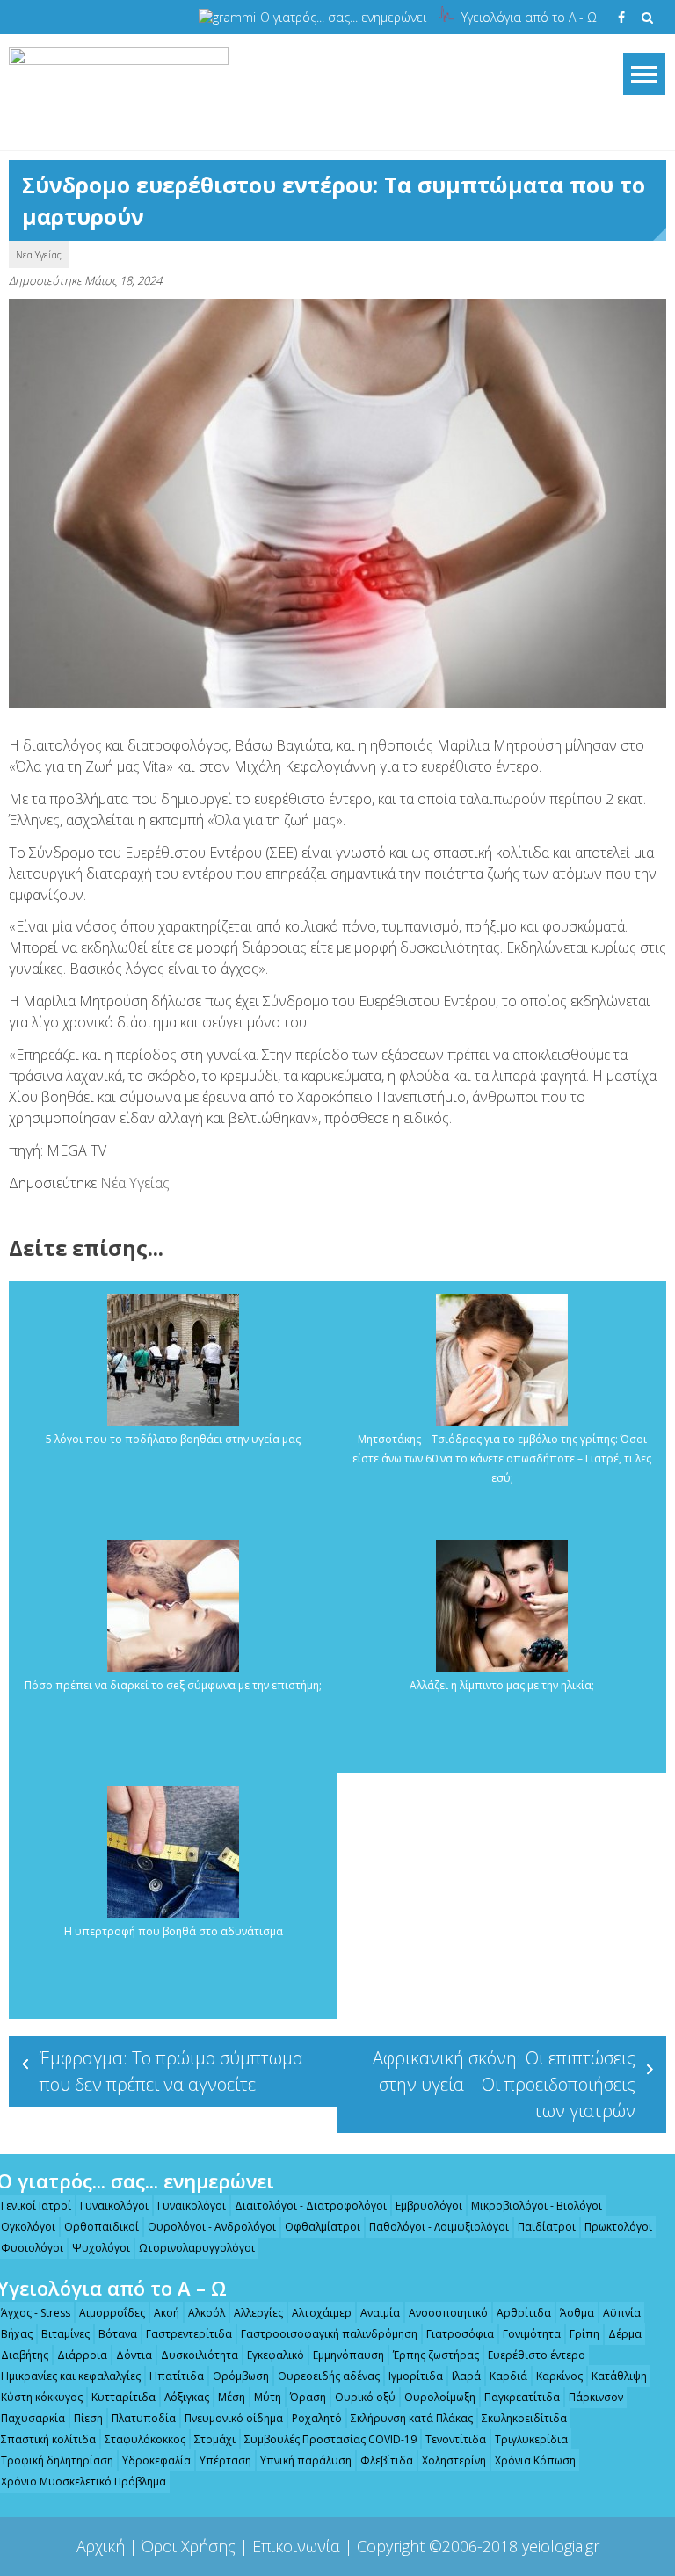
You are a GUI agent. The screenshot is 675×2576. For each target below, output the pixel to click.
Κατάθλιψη (619, 2376)
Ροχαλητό (317, 2418)
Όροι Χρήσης (189, 2546)
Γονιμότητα (532, 2334)
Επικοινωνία (296, 2546)
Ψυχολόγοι (101, 2248)
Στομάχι (215, 2439)
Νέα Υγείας (39, 254)
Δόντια (134, 2355)
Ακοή (167, 2313)
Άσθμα (577, 2313)
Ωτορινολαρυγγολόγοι (197, 2248)
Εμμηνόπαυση (348, 2355)
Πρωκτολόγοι (618, 2227)
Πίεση (88, 2418)
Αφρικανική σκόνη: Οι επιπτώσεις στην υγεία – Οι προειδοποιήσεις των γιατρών (504, 2084)
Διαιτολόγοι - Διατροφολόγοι (311, 2206)
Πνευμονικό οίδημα (234, 2418)
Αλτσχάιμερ (322, 2313)
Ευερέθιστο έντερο (537, 2355)
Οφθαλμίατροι (323, 2227)
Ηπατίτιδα (177, 2376)
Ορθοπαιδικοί (102, 2227)
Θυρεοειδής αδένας (329, 2376)
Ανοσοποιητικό (448, 2313)
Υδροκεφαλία (156, 2460)
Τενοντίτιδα (456, 2439)
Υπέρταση (225, 2460)
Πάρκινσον (596, 2397)
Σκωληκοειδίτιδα (524, 2418)
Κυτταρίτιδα (123, 2397)
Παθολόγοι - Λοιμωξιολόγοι (439, 2227)
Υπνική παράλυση (306, 2460)
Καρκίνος (559, 2376)
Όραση (308, 2397)
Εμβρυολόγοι (429, 2206)
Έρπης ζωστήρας (436, 2355)
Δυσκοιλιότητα (200, 2355)
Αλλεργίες (258, 2313)
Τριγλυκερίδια (531, 2439)
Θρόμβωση (241, 2376)
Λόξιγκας (187, 2397)
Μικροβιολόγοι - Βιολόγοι (537, 2206)
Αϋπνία (622, 2313)
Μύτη (268, 2397)
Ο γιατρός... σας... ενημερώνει (343, 17)
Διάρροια (82, 2355)
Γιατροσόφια (460, 2334)
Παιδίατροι (547, 2227)
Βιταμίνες (65, 2334)
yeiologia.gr (561, 2546)
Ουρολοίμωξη (440, 2397)
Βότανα (118, 2334)
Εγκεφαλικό (276, 2355)
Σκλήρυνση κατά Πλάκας (412, 2418)
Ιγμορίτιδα (416, 2376)
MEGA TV (76, 1150)
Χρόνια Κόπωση (535, 2460)
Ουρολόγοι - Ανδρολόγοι (212, 2227)
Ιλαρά (466, 2376)
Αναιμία (380, 2313)
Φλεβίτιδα (387, 2460)
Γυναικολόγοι (114, 2206)
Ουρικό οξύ (365, 2397)
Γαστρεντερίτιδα (189, 2334)
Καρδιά (508, 2376)
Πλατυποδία (144, 2418)
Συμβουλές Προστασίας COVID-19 (330, 2439)
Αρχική (101, 2546)
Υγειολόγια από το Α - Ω (529, 17)
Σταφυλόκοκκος (145, 2439)
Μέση (232, 2397)
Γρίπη (584, 2334)
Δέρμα (625, 2334)
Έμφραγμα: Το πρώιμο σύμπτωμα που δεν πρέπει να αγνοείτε (171, 2071)
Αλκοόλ (207, 2313)
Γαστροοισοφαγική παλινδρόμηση (329, 2334)
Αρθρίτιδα (524, 2313)
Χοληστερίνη (454, 2460)
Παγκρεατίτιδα (522, 2397)
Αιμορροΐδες (112, 2313)
